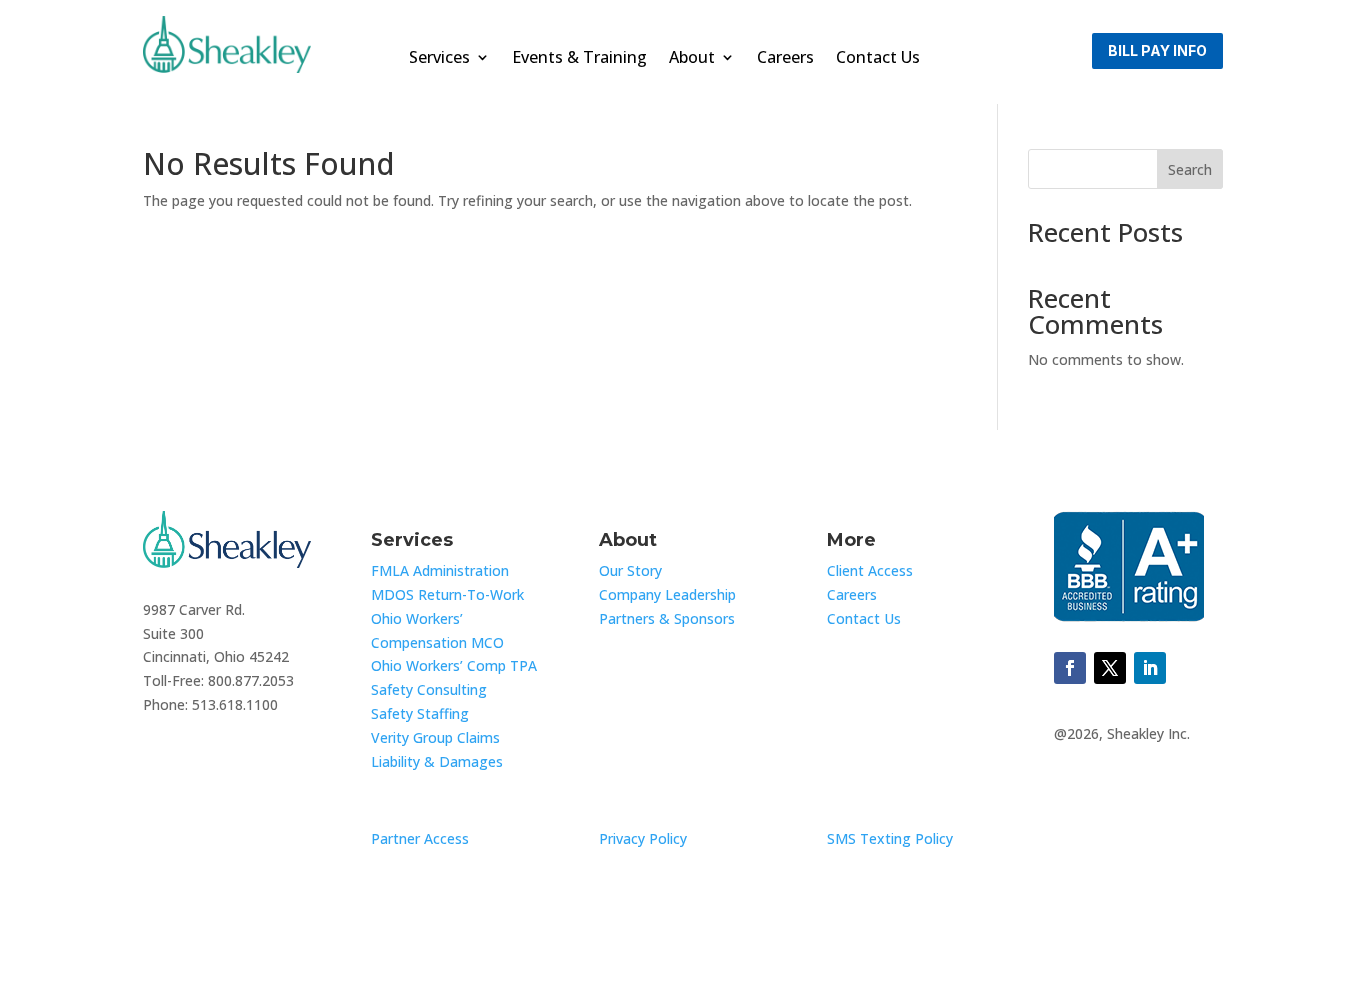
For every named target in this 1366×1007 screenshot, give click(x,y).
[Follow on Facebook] (1070, 668)
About (692, 59)
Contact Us (878, 59)
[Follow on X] (1110, 668)
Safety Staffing (420, 713)
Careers (785, 59)
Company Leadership (667, 594)
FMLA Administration (440, 570)
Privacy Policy (643, 838)
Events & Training (579, 59)
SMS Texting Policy (890, 838)
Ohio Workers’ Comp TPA (454, 665)
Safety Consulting (429, 689)
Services (439, 59)
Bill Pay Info (1157, 50)
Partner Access (420, 838)
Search (1190, 169)
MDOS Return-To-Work (447, 594)
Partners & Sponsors (667, 618)
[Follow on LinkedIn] (1150, 668)
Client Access (870, 570)
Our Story (630, 570)
